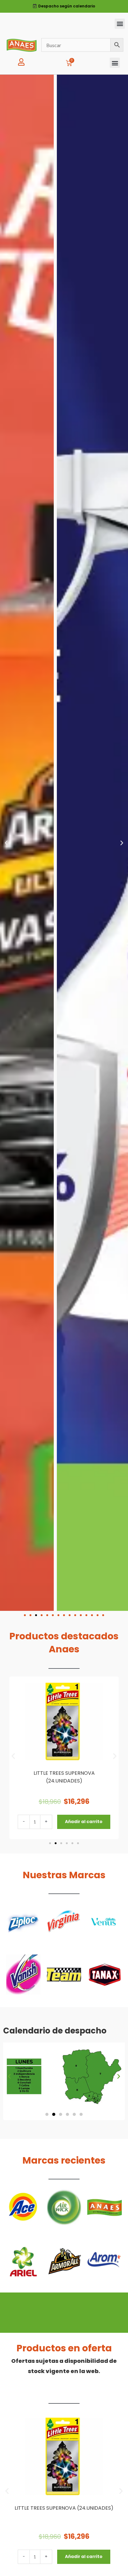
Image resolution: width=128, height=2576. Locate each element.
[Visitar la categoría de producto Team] (64, 1975)
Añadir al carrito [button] (84, 1822)
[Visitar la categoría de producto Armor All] (64, 2260)
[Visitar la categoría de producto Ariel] (23, 2260)
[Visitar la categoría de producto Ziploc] (23, 1922)
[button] (120, 24)
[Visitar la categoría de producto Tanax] (105, 1975)
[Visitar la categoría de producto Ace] (23, 2207)
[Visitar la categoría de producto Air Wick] (64, 2207)
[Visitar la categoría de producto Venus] (105, 1922)
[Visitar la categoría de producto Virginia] (64, 1922)
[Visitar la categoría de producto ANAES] (105, 2207)
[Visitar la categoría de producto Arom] (105, 2260)
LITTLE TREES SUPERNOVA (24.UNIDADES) (64, 2508)
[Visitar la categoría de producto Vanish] (23, 1975)
